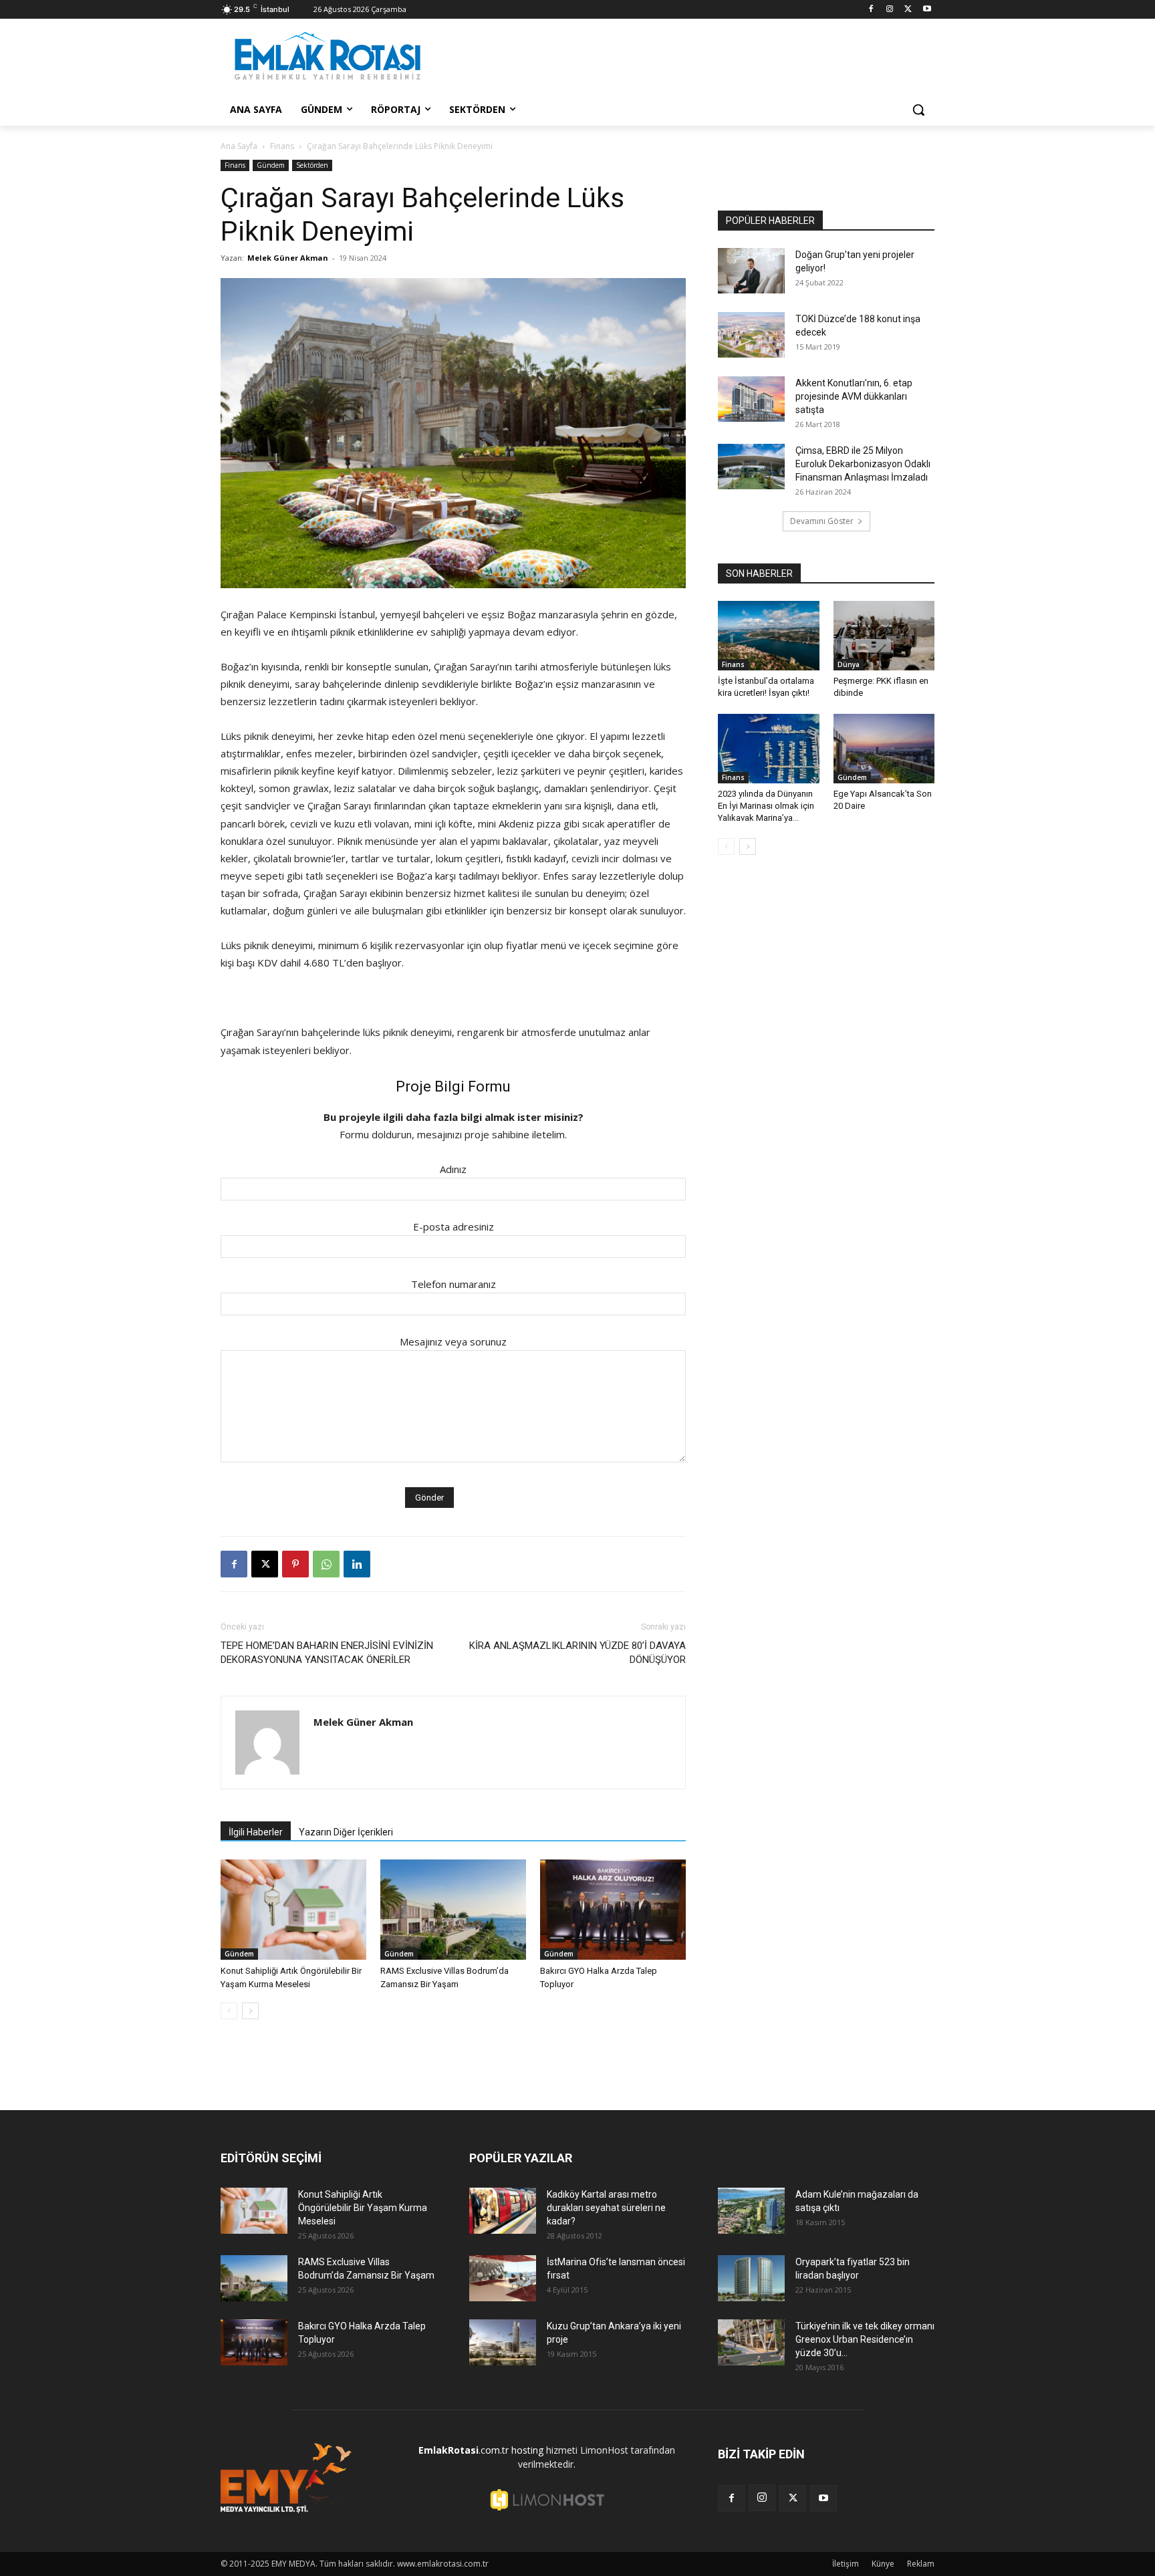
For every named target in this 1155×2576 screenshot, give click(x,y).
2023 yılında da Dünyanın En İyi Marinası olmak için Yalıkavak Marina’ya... (766, 806)
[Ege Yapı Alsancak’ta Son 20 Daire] (884, 749)
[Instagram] (890, 10)
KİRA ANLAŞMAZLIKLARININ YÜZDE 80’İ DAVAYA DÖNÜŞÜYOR (577, 1653)
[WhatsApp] (326, 1564)
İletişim (846, 2564)
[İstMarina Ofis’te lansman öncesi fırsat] (503, 2278)
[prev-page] (229, 2011)
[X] (908, 10)
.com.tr (464, 2450)
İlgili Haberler (256, 1832)
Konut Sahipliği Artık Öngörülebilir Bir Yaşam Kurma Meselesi (363, 2208)
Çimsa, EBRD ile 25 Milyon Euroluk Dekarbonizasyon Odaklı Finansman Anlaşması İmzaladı (863, 464)
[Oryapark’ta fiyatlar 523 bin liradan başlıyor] (751, 2278)
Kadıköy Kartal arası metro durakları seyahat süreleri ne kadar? (606, 2208)
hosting (527, 2450)
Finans (282, 146)
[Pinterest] (295, 1564)
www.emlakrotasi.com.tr (443, 2564)
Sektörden (312, 165)
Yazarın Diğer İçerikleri (346, 1832)
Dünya (849, 664)
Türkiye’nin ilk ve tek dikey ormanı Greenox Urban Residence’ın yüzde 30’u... (865, 2339)
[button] (918, 110)
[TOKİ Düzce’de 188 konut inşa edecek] (751, 335)
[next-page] (250, 2011)
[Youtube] (927, 10)
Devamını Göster (822, 521)
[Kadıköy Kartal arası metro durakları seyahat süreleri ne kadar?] (503, 2211)
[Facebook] (871, 10)
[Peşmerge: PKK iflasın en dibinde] (884, 636)
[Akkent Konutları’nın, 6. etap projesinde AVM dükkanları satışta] (751, 399)
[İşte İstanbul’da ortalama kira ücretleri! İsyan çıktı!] (769, 636)
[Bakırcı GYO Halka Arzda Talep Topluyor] (613, 1910)
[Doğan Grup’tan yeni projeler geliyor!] (751, 271)
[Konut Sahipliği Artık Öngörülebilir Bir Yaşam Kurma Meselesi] (293, 1910)
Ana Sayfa (239, 146)
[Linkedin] (357, 1564)
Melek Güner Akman (288, 258)
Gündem (271, 165)
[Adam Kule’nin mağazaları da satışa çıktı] (751, 2211)
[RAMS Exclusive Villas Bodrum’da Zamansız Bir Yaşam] (453, 1910)
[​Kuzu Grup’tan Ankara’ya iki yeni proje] (503, 2342)
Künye (883, 2564)
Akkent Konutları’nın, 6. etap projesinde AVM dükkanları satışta (854, 396)
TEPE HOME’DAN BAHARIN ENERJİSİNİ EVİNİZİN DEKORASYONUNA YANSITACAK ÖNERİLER (327, 1653)
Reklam (921, 2564)
